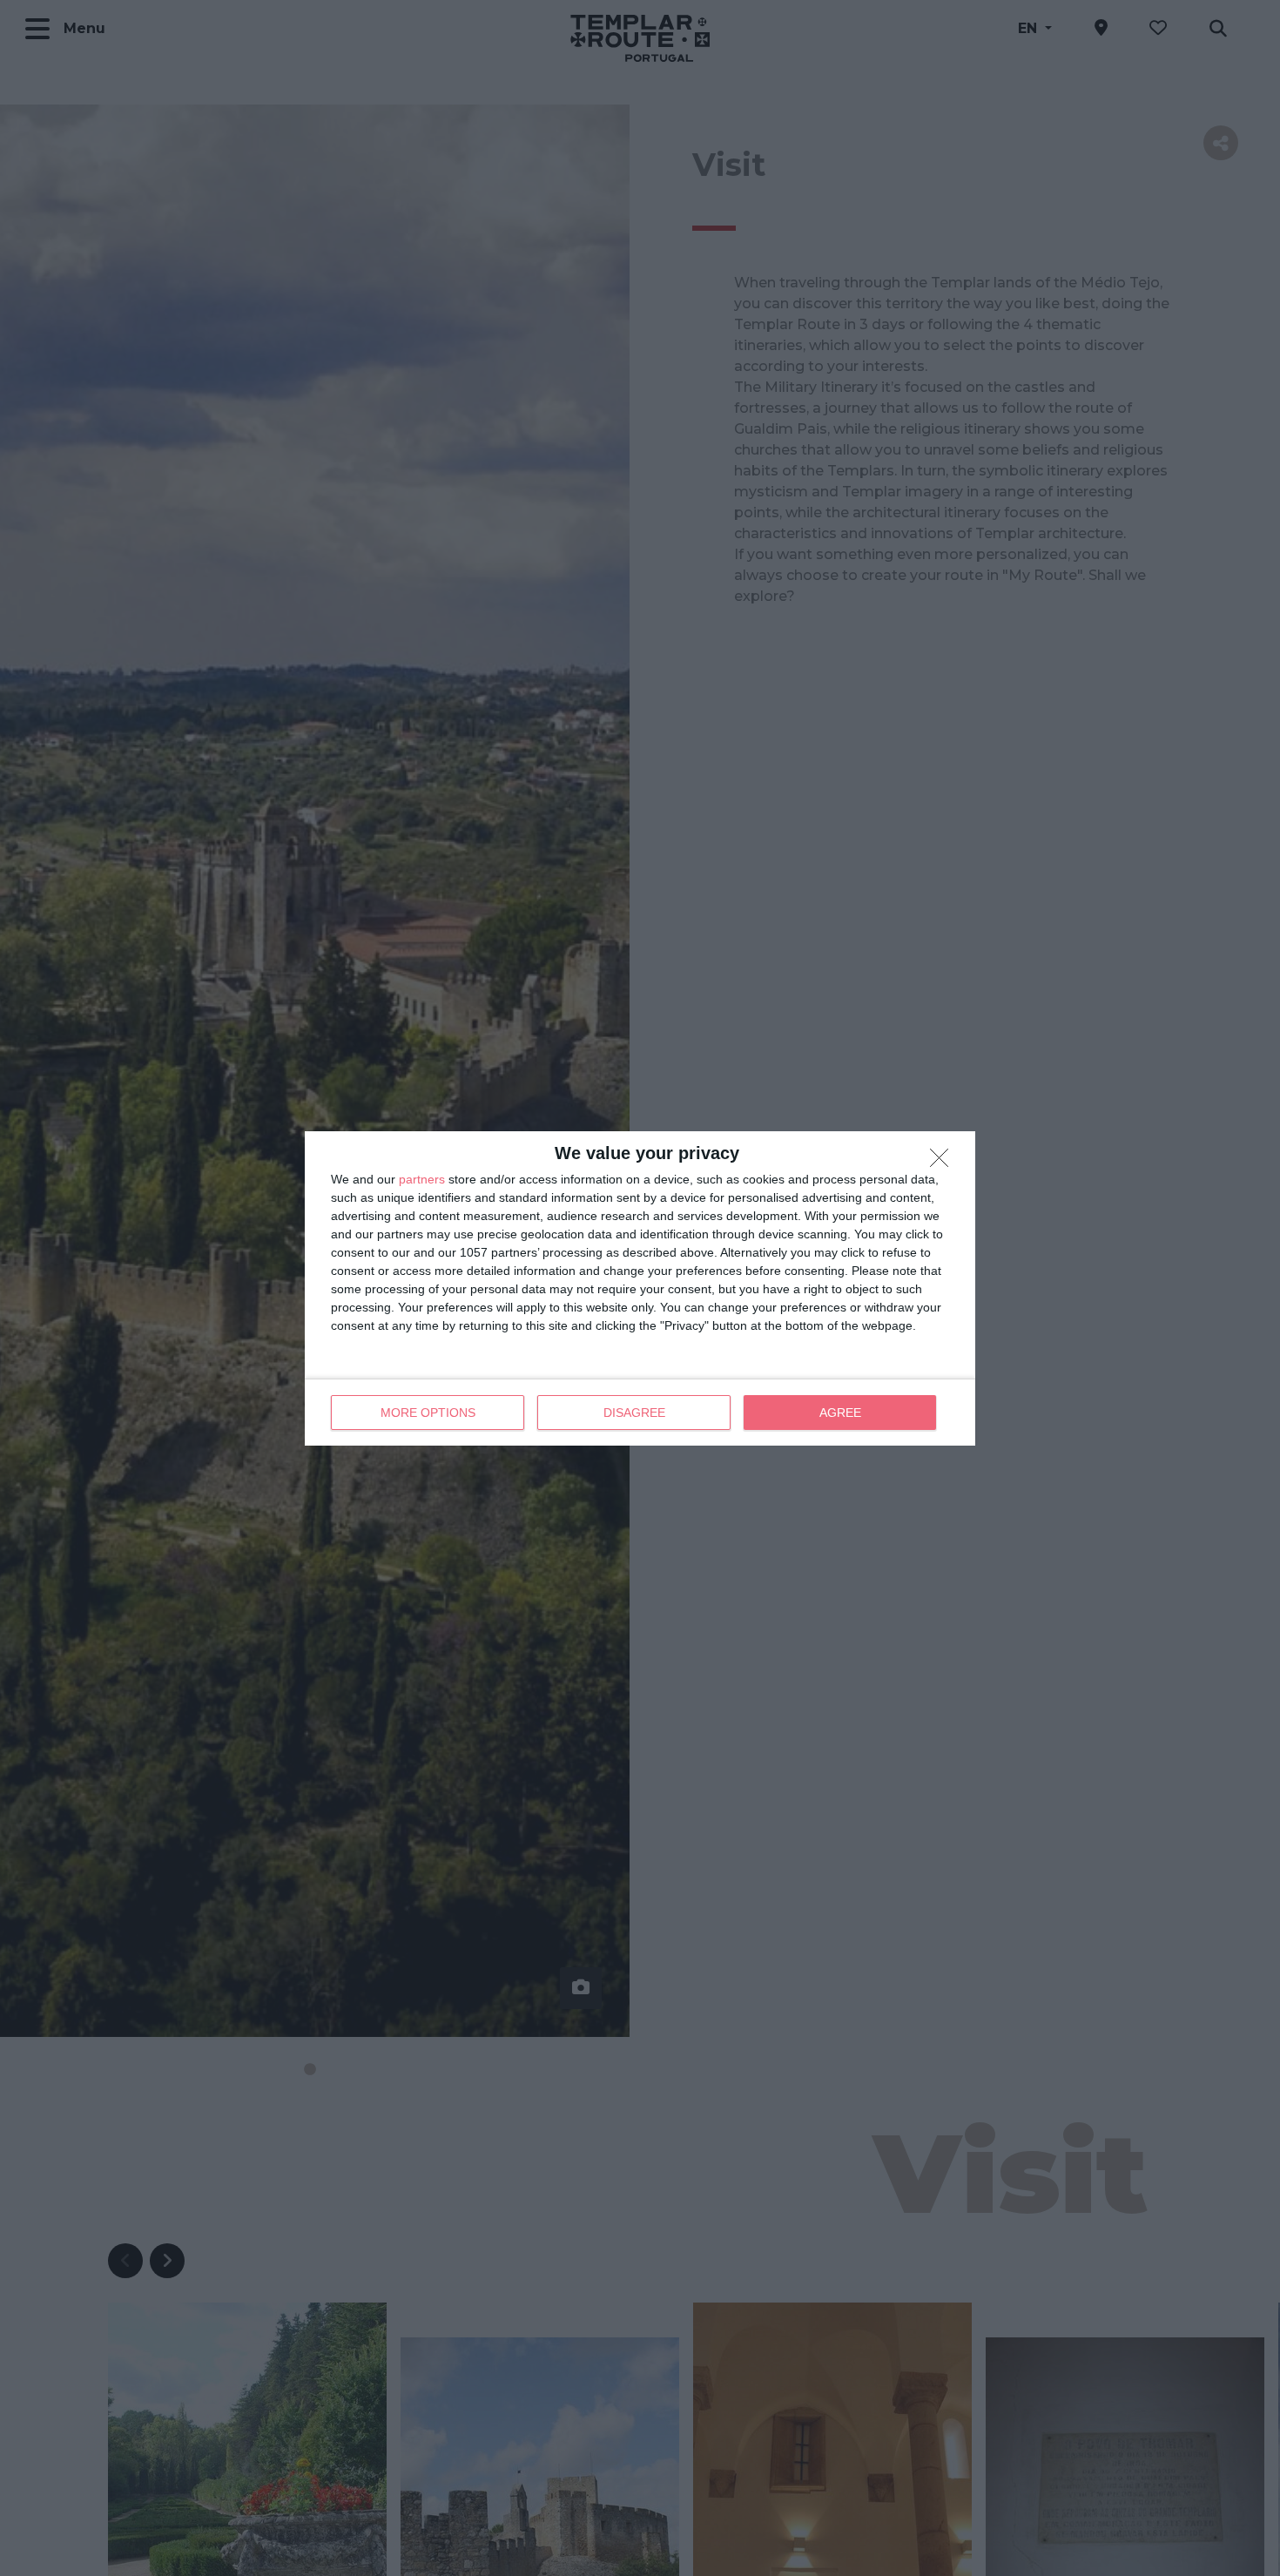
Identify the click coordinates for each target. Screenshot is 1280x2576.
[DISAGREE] (944, 1163)
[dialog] (640, 1288)
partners (422, 1179)
